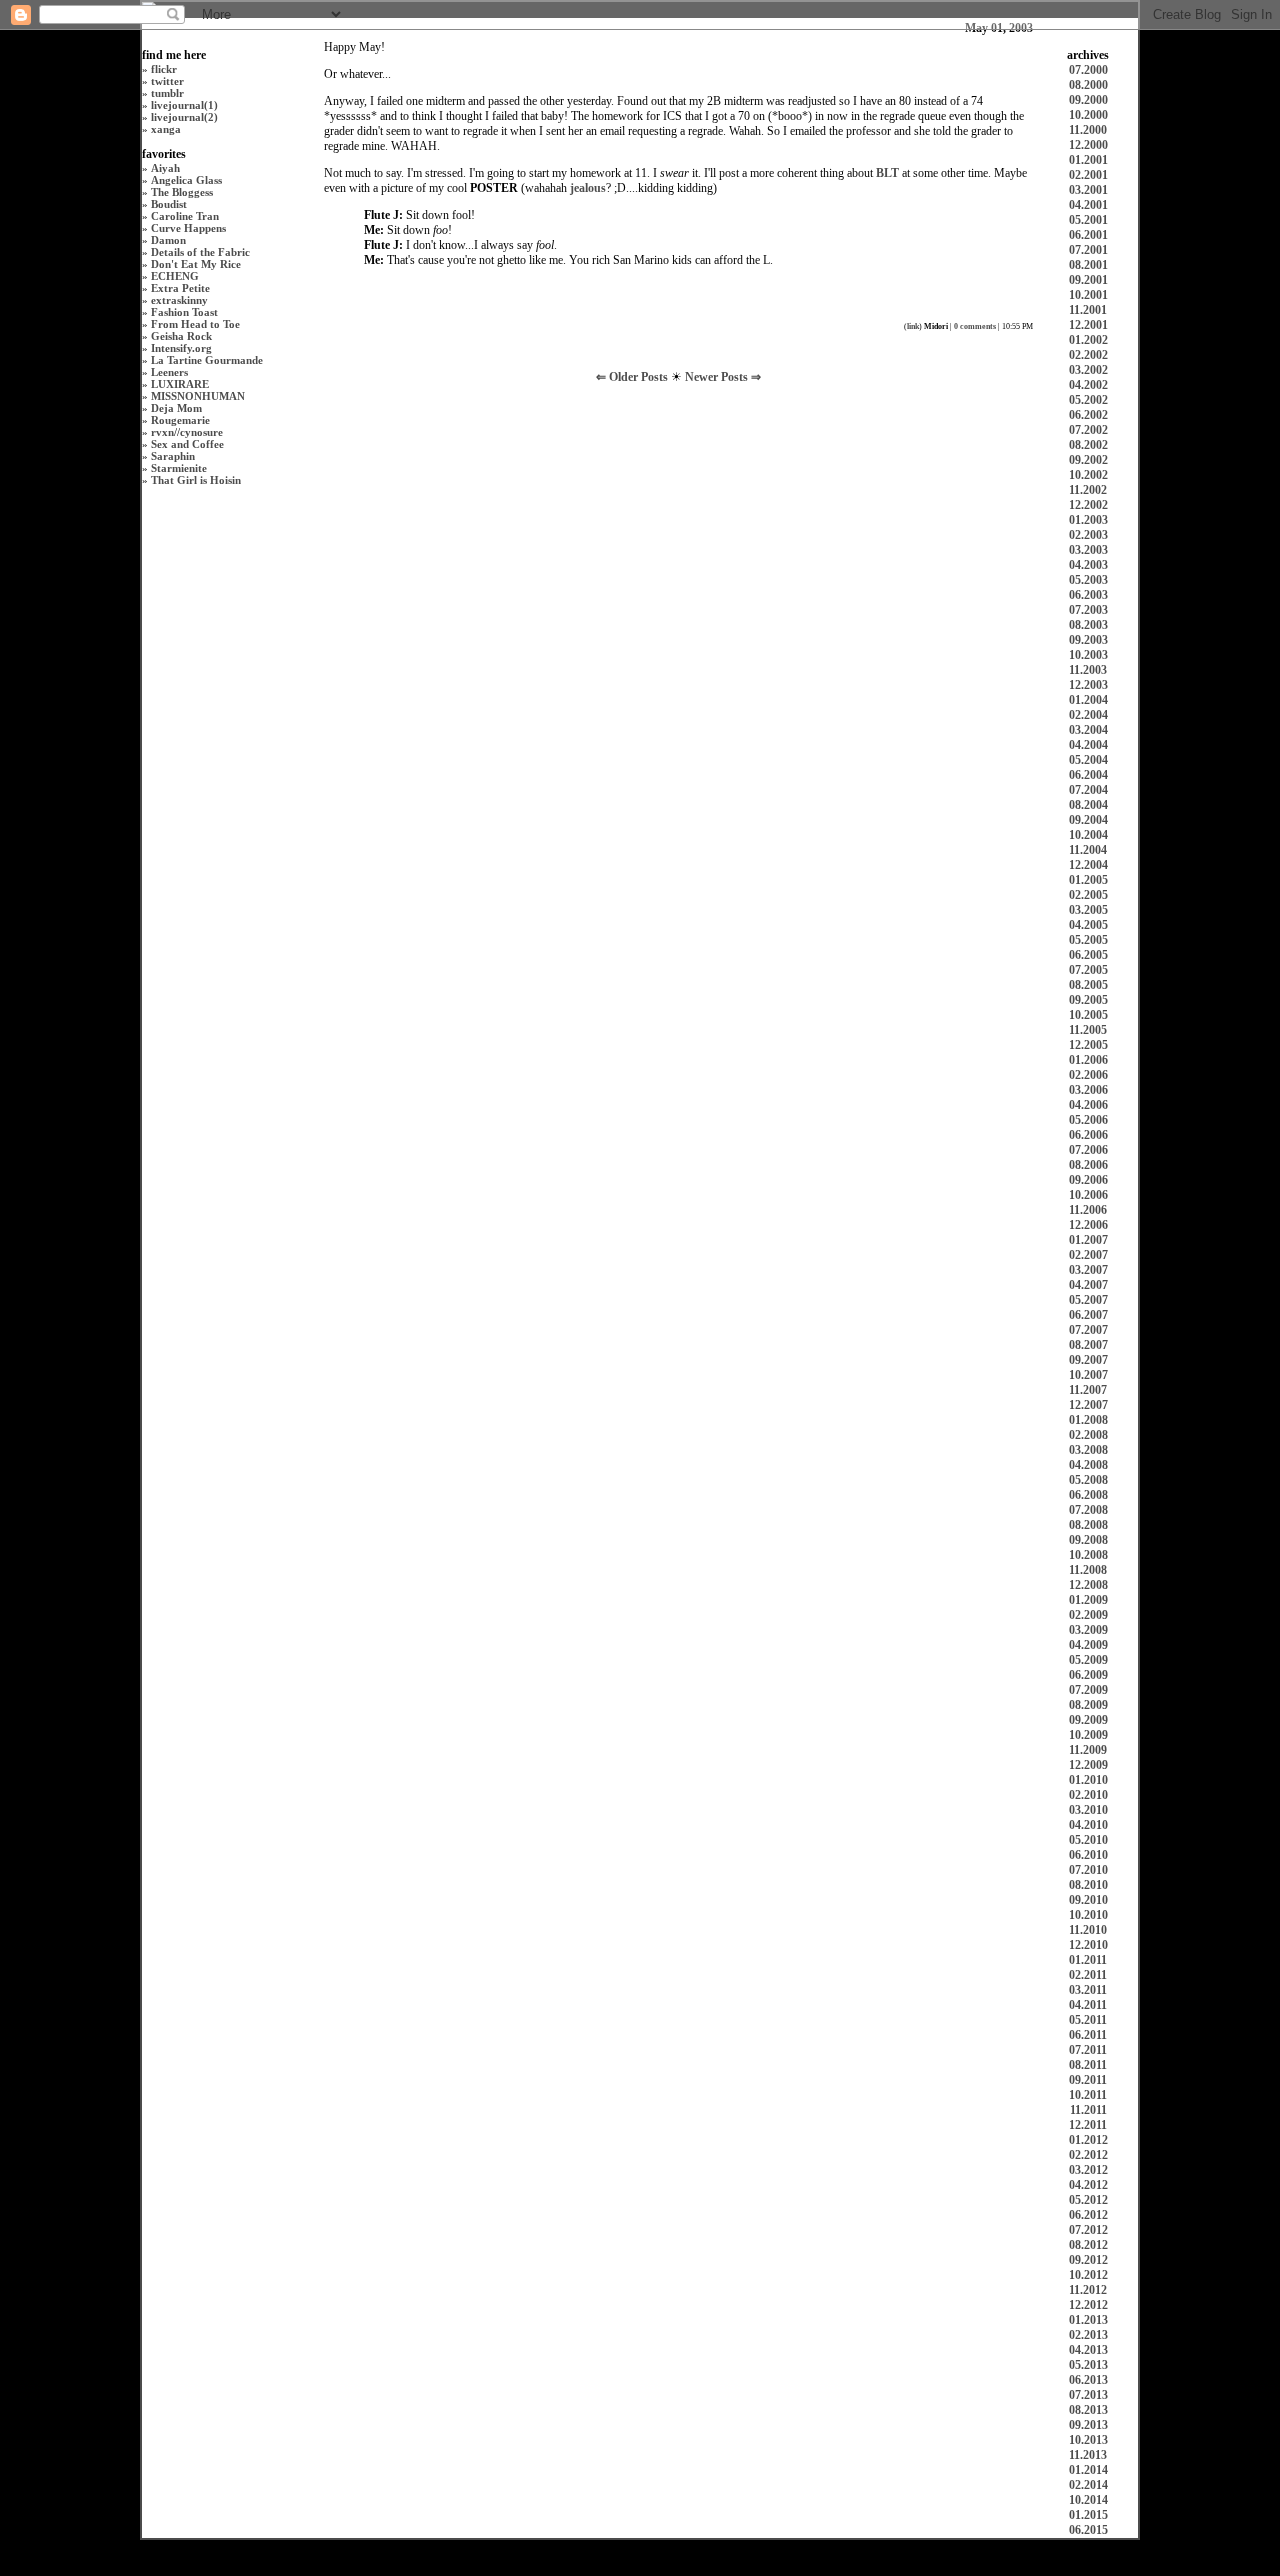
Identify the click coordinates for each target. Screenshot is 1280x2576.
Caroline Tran (185, 216)
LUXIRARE (180, 384)
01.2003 (1088, 520)
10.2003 (1088, 655)
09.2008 (1088, 1540)
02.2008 (1088, 1435)
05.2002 (1088, 400)
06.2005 (1088, 955)
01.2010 (1088, 1780)
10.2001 (1088, 295)
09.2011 (1088, 2080)
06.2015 (1088, 2530)
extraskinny (179, 300)
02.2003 (1088, 535)
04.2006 (1088, 1105)
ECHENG (175, 276)
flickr (164, 69)
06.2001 (1088, 235)
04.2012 (1088, 2185)
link (913, 326)
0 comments (975, 326)
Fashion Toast (184, 312)
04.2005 (1088, 925)
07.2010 (1088, 1870)
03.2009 (1088, 1630)
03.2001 (1088, 190)
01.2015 (1088, 2515)
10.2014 (1088, 2500)
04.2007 (1088, 1285)
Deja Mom (176, 408)
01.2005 (1088, 880)
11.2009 (1088, 1750)
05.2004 (1088, 760)
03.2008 (1088, 1450)
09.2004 (1088, 820)
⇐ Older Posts (633, 377)
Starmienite (179, 468)
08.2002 (1088, 445)
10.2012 (1088, 2275)
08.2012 (1088, 2245)
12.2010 (1088, 1945)
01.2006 (1088, 1060)
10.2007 (1088, 1375)
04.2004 (1088, 745)
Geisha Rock (181, 336)
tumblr (167, 93)
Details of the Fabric (200, 252)
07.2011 (1088, 2050)
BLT (887, 173)
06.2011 (1088, 2035)
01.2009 (1088, 1600)
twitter (167, 81)
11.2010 (1088, 1930)
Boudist (169, 204)
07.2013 (1088, 2395)
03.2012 (1088, 2170)
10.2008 (1088, 1555)
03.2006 (1088, 1090)
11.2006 (1088, 1210)
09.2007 (1088, 1360)
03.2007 (1088, 1270)
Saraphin (173, 456)
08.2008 (1088, 1525)
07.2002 (1088, 430)
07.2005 (1088, 970)
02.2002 (1088, 355)
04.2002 (1088, 385)
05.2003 (1088, 580)
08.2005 (1088, 985)
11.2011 (1088, 2110)
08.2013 (1088, 2410)
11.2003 (1088, 670)
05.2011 (1088, 2020)
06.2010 (1088, 1855)
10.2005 (1088, 1015)
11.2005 (1088, 1030)
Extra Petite (180, 288)
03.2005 (1088, 910)
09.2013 (1088, 2425)
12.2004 (1088, 865)
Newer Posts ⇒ (723, 377)
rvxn (162, 432)
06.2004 (1088, 775)
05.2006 (1088, 1120)
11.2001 (1088, 310)
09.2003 (1088, 640)
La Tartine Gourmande (207, 360)
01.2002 (1088, 340)
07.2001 (1088, 250)
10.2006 (1088, 1195)
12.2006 (1088, 1225)
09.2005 (1088, 1000)
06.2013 (1088, 2380)
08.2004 (1088, 805)
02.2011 (1088, 1975)
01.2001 (1088, 160)
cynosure (201, 432)
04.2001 (1088, 205)
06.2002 (1088, 415)
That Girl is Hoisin (196, 480)
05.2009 (1088, 1660)
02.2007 (1088, 1255)
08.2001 (1088, 265)
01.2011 (1088, 1960)
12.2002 (1088, 505)
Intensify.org (181, 348)
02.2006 (1088, 1075)
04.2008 (1088, 1465)
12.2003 (1088, 685)
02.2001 (1088, 175)
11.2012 (1088, 2290)
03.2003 (1088, 550)
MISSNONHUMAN (198, 396)
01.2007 (1088, 1240)
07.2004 (1088, 790)
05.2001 (1088, 220)
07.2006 (1088, 1150)
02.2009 (1088, 1615)
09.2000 (1088, 100)
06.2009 (1088, 1675)
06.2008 (1088, 1495)
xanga (166, 129)
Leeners (169, 372)
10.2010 (1088, 1915)
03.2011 (1088, 1990)
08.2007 (1088, 1345)
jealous (588, 188)
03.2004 (1088, 730)
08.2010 (1088, 1885)
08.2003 (1088, 625)
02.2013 (1088, 2335)
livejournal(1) (184, 105)
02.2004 (1088, 715)
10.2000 (1088, 115)
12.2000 (1088, 145)
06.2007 (1088, 1315)
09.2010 (1088, 1900)
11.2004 (1088, 850)
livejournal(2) (184, 117)
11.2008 (1088, 1570)
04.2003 (1088, 565)
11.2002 (1088, 490)
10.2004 (1088, 835)
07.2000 (1088, 70)
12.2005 (1088, 1045)
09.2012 (1088, 2260)
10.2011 (1088, 2095)
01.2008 (1088, 1420)
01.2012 (1088, 2140)
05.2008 (1088, 1480)
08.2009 (1088, 1705)
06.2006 (1088, 1135)
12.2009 (1088, 1765)
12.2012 (1088, 2305)
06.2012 (1088, 2215)
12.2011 (1088, 2125)
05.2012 (1088, 2200)
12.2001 (1088, 325)
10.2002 (1088, 475)
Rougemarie (180, 420)
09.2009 (1088, 1720)
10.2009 (1088, 1735)
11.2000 (1088, 130)
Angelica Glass (186, 180)
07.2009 (1088, 1690)
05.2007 (1088, 1300)
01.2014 (1088, 2470)
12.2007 (1088, 1405)
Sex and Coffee (187, 444)
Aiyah (165, 168)
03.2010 (1088, 1810)
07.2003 (1088, 610)
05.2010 (1088, 1840)
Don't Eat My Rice (196, 264)
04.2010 (1088, 1825)
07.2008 (1088, 1510)
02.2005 (1088, 895)
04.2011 (1088, 2005)
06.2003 (1088, 595)
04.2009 (1088, 1645)
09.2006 (1088, 1180)
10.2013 (1088, 2440)
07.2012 (1088, 2230)
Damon (168, 240)
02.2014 (1088, 2485)
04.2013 (1088, 2350)
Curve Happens (188, 228)
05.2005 (1088, 940)
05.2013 (1088, 2365)
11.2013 (1088, 2455)
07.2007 (1088, 1330)
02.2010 (1088, 1795)
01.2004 (1088, 700)
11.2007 (1088, 1390)
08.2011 (1088, 2065)
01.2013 (1088, 2320)
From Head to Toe (195, 324)
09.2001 (1088, 280)
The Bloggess (182, 192)
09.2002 (1088, 460)
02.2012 (1088, 2155)
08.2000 (1088, 85)
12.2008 (1088, 1585)
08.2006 (1088, 1165)
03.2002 (1088, 370)
